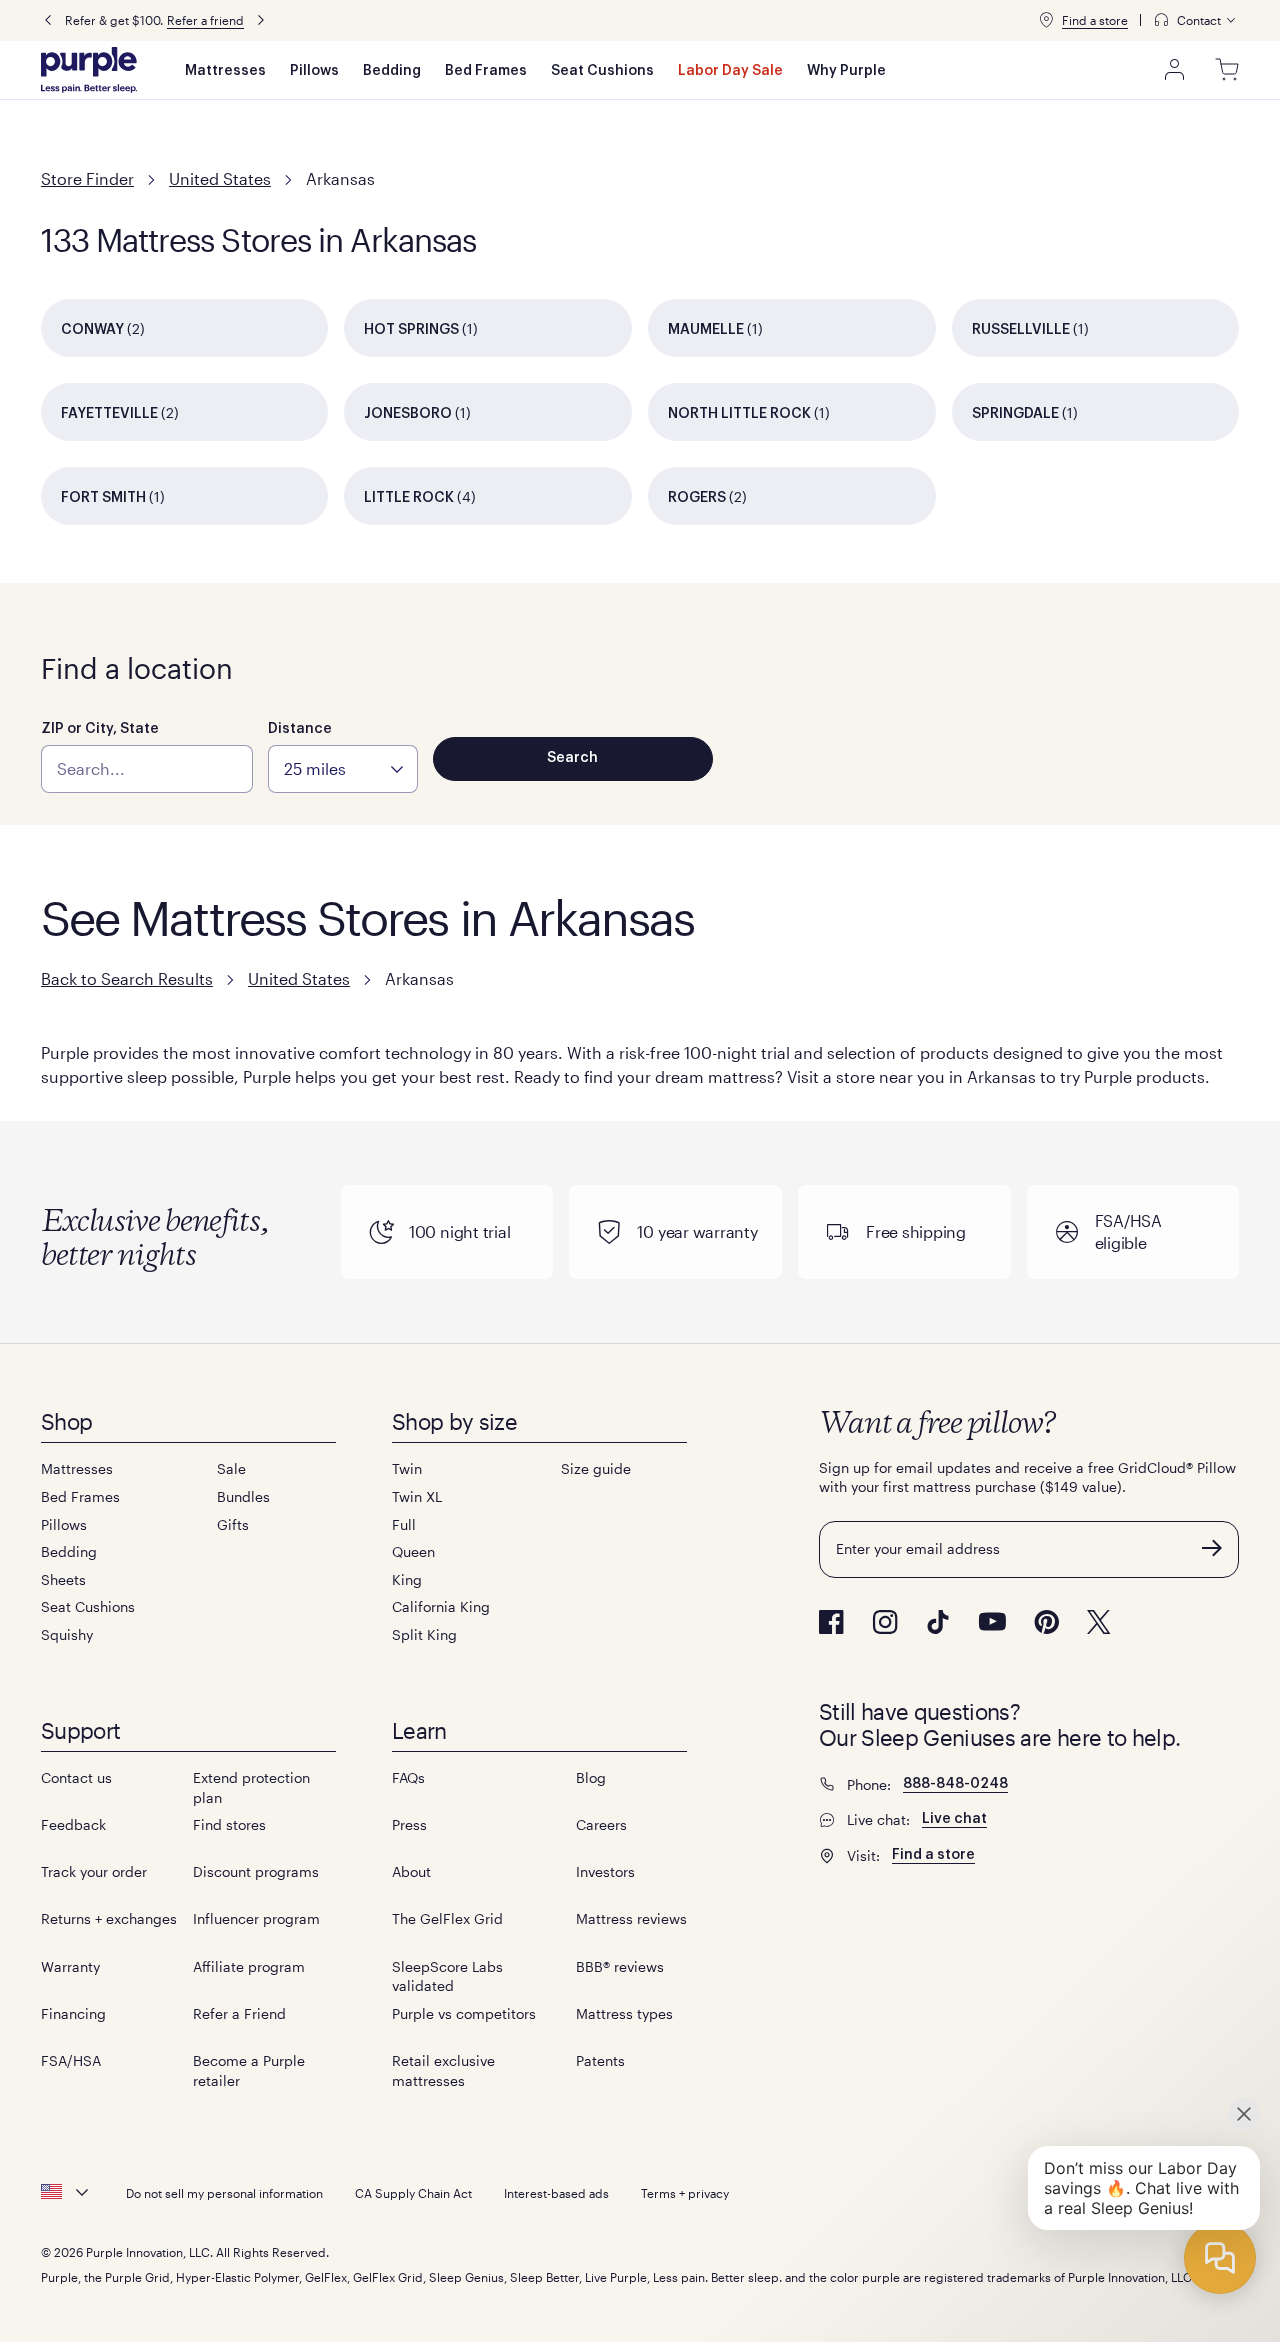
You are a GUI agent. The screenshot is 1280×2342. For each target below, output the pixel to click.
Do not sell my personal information (224, 2193)
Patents (600, 2060)
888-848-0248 (955, 1784)
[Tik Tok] (938, 1622)
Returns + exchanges (109, 1918)
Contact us (76, 1777)
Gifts (233, 1524)
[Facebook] (831, 1622)
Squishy (67, 1634)
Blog (591, 1777)
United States (220, 178)
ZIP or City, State (100, 729)
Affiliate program (249, 1966)
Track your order (94, 1871)
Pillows (314, 71)
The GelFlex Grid (447, 1918)
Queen (413, 1551)
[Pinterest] (1046, 1622)
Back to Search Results (127, 978)
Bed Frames (486, 71)
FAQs (408, 1777)
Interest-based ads (556, 2193)
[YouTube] (992, 1621)
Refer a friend (205, 20)
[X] (1099, 1622)
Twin (407, 1468)
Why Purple (846, 71)
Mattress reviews (631, 1918)
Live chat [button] (954, 1819)
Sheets (63, 1579)
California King (441, 1606)
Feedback (73, 1824)
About (411, 1871)
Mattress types (624, 2013)
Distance (300, 729)
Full (404, 1524)
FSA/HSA (71, 2060)
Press (409, 1824)
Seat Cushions (602, 71)
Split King (424, 1634)
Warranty (70, 1966)
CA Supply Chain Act (413, 2193)
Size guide (596, 1468)
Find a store (1095, 20)
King (407, 1579)
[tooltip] (1196, 20)
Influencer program (256, 1918)
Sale (231, 1468)
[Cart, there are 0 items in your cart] (1227, 70)
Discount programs (256, 1871)
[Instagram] (885, 1622)
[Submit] (1212, 1548)
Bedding (392, 71)
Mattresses (225, 71)
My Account (1175, 70)
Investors (605, 1871)
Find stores (229, 1824)
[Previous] (48, 20)
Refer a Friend (239, 2013)
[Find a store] (1046, 20)
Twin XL (417, 1496)
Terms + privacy (685, 2193)
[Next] (261, 20)
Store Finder (87, 178)
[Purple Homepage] (89, 70)
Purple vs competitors (464, 2013)
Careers (601, 1824)
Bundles (243, 1496)
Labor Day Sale (730, 71)
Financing (73, 2013)
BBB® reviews (620, 1966)
